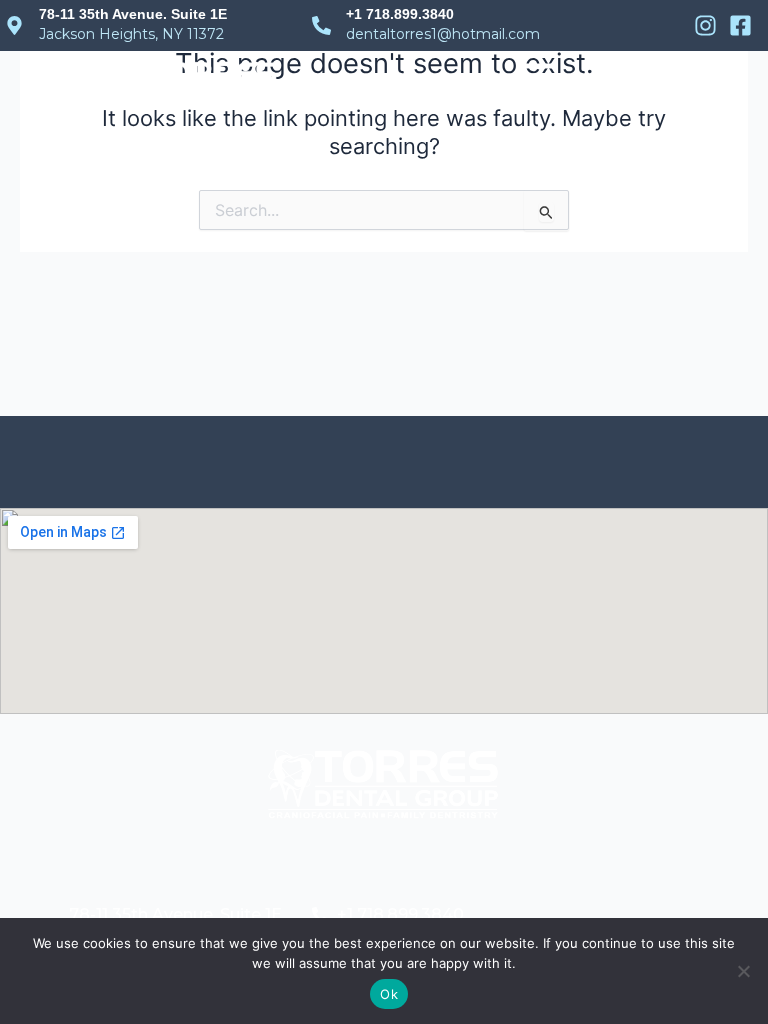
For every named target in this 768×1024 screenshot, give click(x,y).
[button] (537, 86)
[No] (743, 971)
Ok (389, 994)
